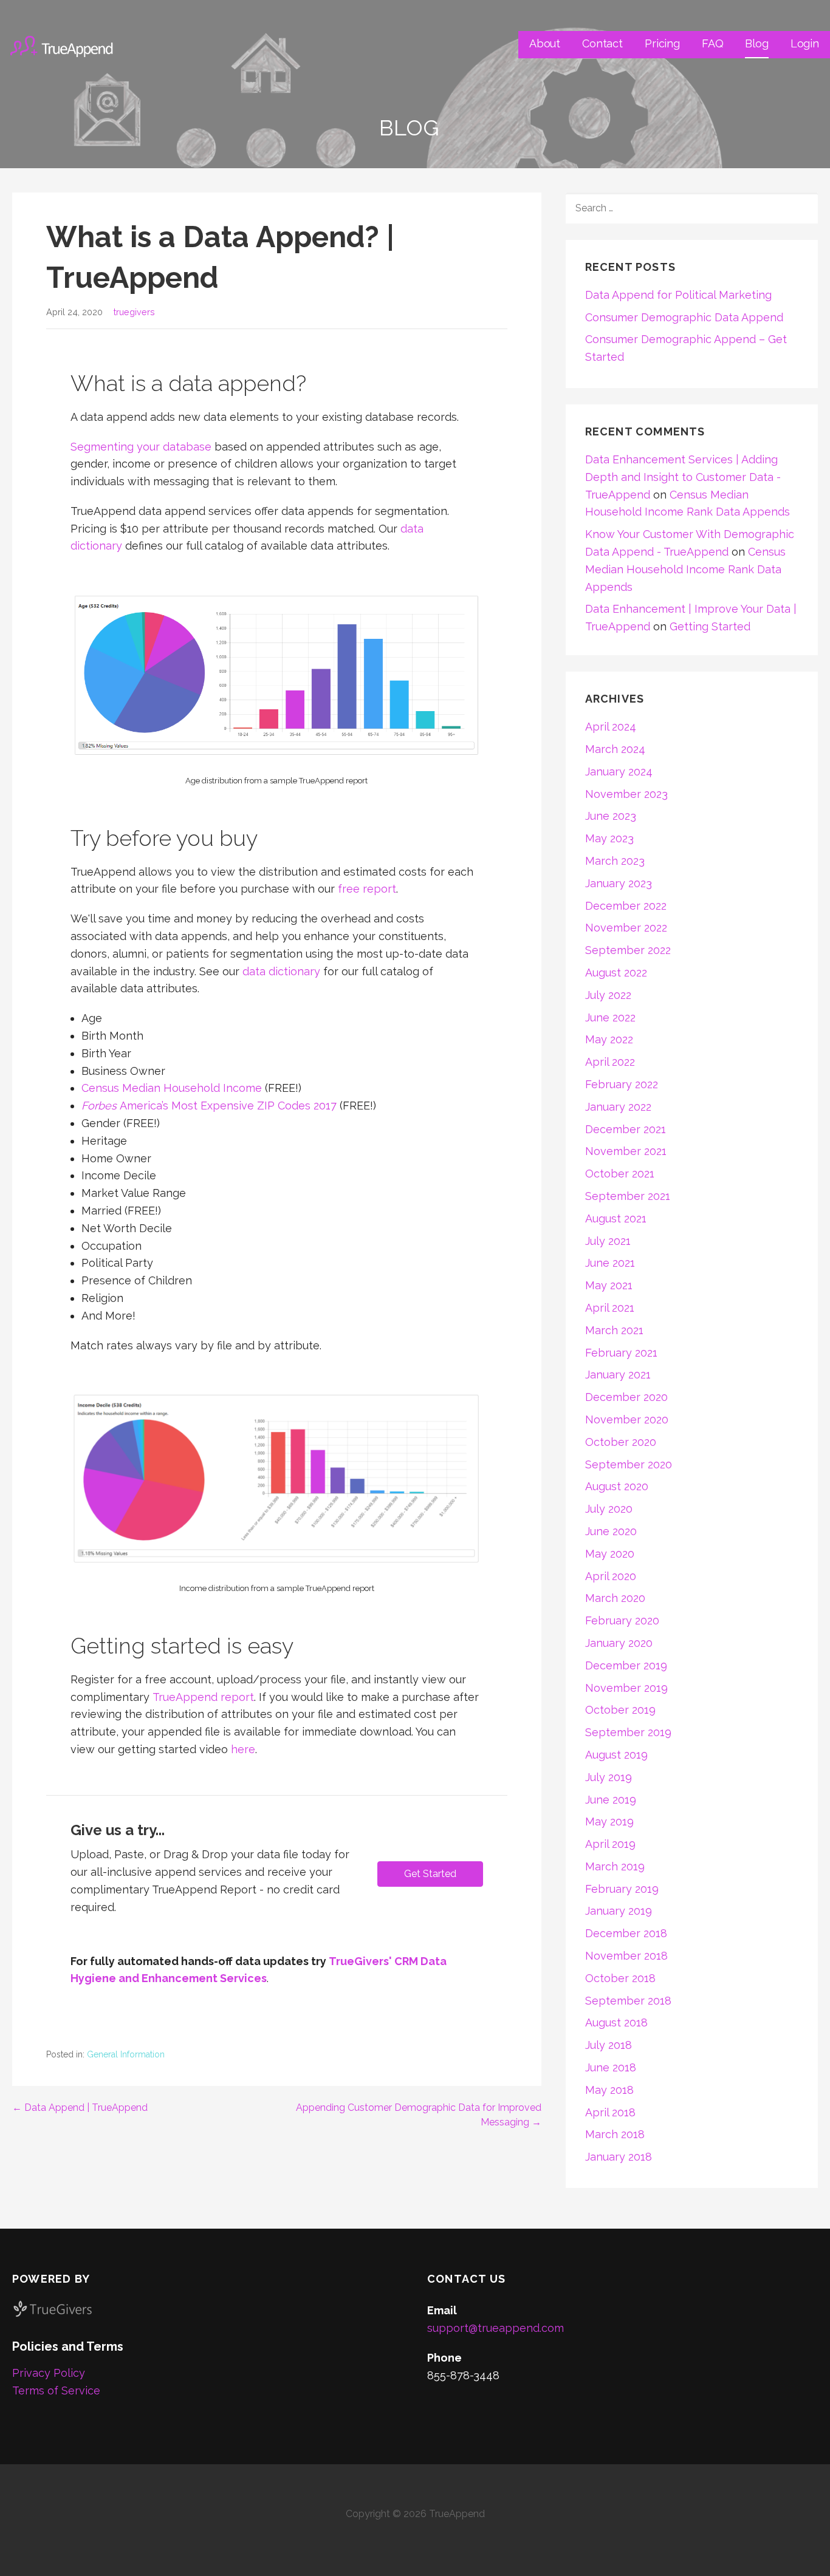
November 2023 (626, 794)
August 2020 (617, 1486)
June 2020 (611, 1531)
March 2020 (615, 1598)
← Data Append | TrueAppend (80, 2107)
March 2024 (615, 749)
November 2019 (626, 1688)
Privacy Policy (49, 2373)
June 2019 (611, 1800)
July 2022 (608, 995)
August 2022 (616, 973)
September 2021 (628, 1196)
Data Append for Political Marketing (678, 295)
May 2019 (609, 1821)
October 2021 (620, 1174)
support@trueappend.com (496, 2328)
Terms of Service (56, 2390)
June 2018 (611, 2067)
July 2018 (609, 2045)
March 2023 (615, 861)
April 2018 (610, 2112)
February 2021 (621, 1353)
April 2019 (610, 1844)
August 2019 (616, 1755)
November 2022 (626, 928)
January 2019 (619, 1911)
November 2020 (627, 1419)
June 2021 (610, 1263)
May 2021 (609, 1285)
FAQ (713, 43)
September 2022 (628, 950)
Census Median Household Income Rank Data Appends (685, 569)
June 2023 (611, 816)
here (243, 1749)
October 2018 (620, 1978)
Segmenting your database (141, 447)
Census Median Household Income (172, 1088)
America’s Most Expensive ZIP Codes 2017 (209, 1106)
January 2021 (618, 1375)
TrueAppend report (203, 1697)
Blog (756, 43)
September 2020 (629, 1464)
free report (367, 889)
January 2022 (618, 1107)
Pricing (662, 43)
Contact (602, 43)
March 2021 (614, 1330)
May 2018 (609, 2090)
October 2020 (621, 1442)
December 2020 (626, 1397)
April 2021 (610, 1308)
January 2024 (619, 772)
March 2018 (615, 2134)
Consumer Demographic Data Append (684, 317)
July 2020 (609, 1509)
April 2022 (610, 1062)
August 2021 (616, 1218)
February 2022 (622, 1084)
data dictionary (281, 971)
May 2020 (610, 1554)
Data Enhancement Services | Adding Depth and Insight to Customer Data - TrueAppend (683, 477)
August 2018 (616, 2022)
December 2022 (626, 906)
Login (805, 43)
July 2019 (609, 1777)
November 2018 (626, 1956)
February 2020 (622, 1620)
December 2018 (626, 1933)
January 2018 (619, 2157)
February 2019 (622, 1889)
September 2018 (628, 2001)
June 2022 (610, 1017)
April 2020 (611, 1576)
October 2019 (620, 1710)
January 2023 (619, 883)
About (545, 43)
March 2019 (615, 1866)
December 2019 (626, 1665)
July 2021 (608, 1241)
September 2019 (628, 1732)
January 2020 (619, 1643)
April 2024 (611, 727)
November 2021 (626, 1151)
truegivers (134, 312)
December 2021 (626, 1129)
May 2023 (609, 838)
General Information (126, 2054)
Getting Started (710, 626)
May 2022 (609, 1039)
